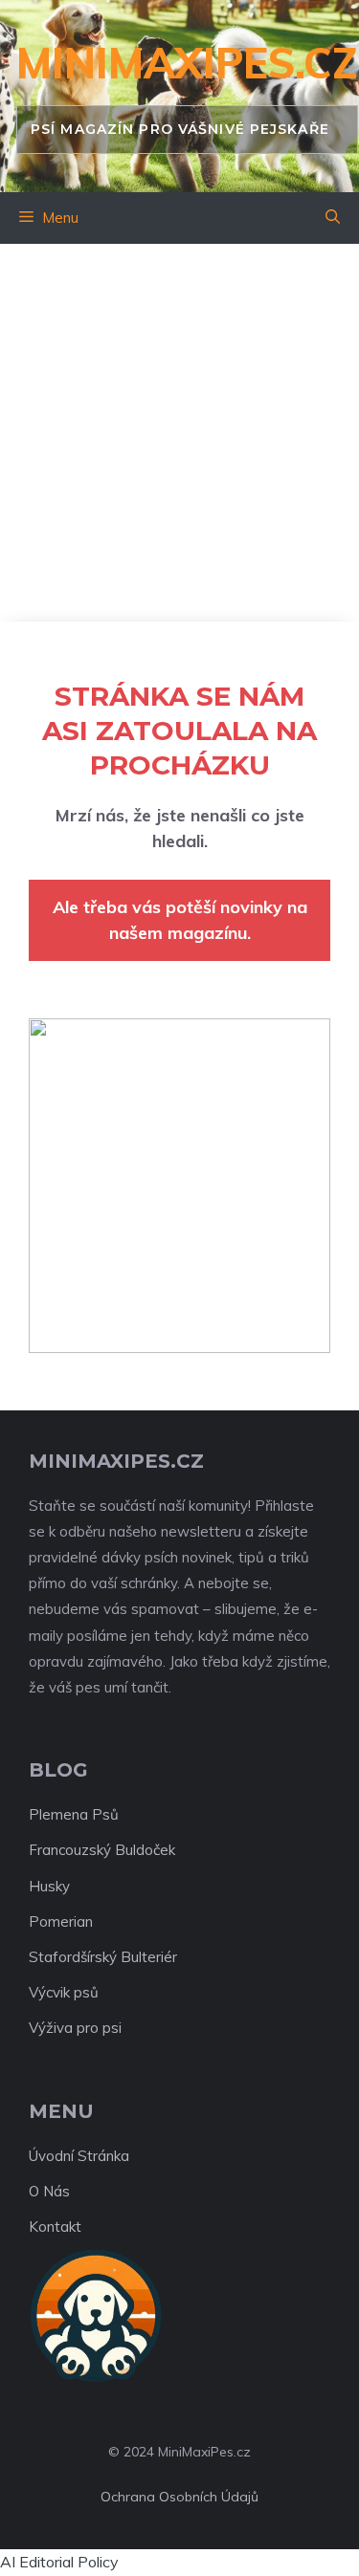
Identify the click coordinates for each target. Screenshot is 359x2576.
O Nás (49, 2191)
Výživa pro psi (75, 2028)
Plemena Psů (74, 1814)
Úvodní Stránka (79, 2156)
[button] (333, 218)
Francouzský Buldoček (102, 1850)
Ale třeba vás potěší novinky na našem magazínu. (180, 920)
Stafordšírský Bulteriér (103, 1957)
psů (86, 1992)
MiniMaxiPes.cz (187, 63)
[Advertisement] (179, 433)
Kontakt (55, 2227)
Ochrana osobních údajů (179, 2497)
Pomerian (61, 1921)
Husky (49, 1886)
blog (58, 1770)
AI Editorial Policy (59, 2562)
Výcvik (49, 1992)
